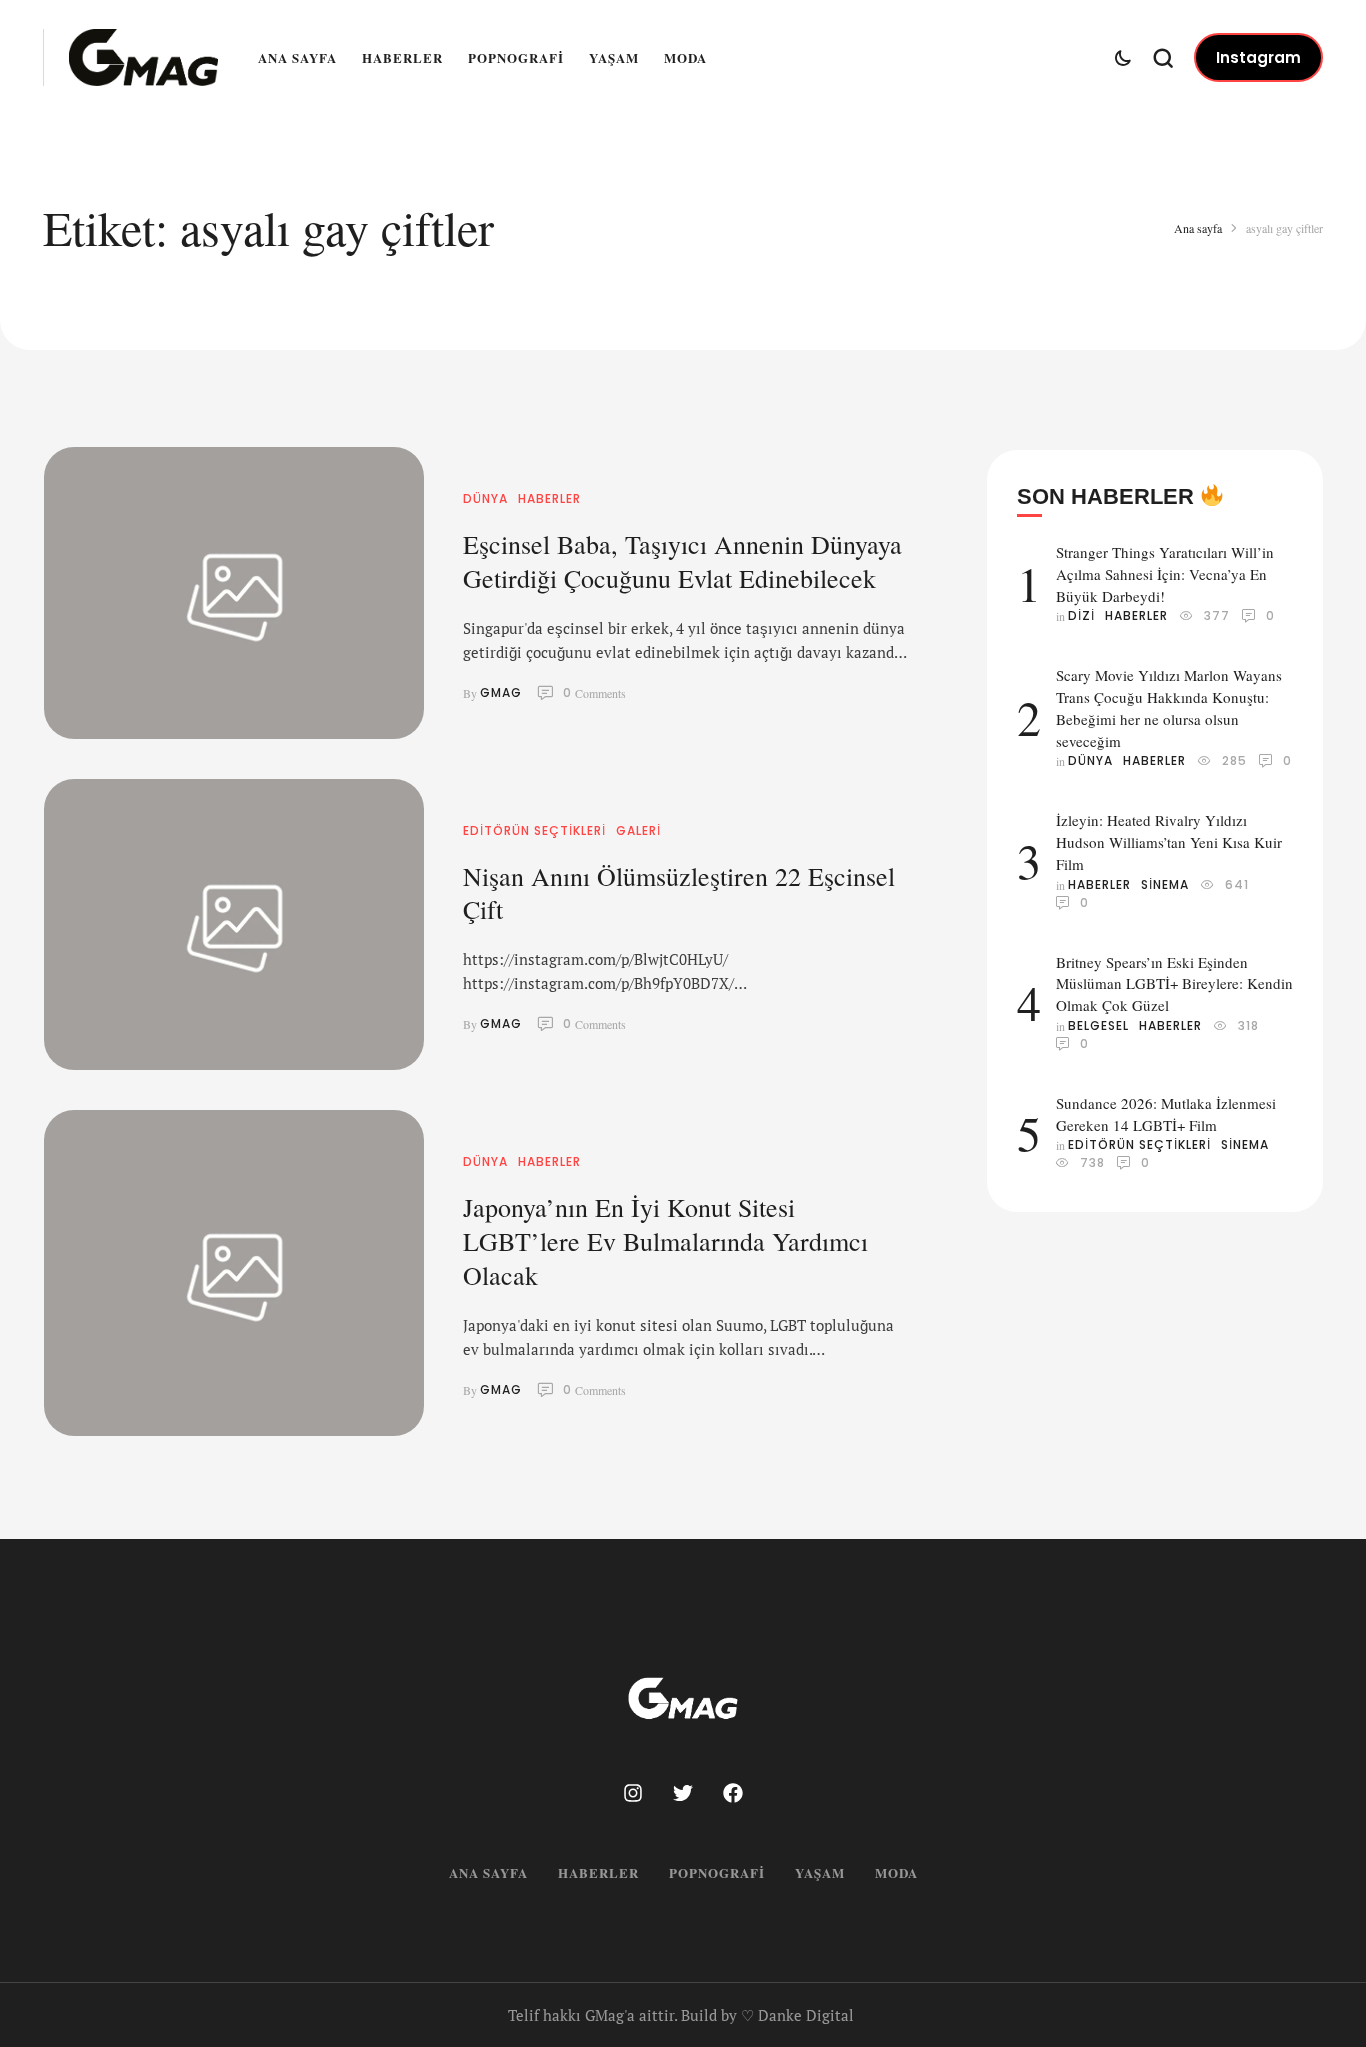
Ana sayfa (297, 57)
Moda (685, 57)
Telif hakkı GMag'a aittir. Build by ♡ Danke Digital (681, 2015)
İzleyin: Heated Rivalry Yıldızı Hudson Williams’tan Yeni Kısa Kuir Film (1169, 842)
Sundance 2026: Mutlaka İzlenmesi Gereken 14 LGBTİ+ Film (1166, 1114)
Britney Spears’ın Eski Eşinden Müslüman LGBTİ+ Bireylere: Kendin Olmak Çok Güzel (1174, 984)
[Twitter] (683, 1793)
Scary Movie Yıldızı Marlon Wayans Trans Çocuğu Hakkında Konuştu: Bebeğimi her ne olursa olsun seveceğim (1169, 707)
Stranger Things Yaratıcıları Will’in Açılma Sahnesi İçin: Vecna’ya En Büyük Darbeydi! (1165, 574)
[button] (1258, 58)
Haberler (402, 57)
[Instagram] (633, 1793)
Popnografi (516, 57)
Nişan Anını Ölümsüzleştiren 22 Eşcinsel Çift (679, 893)
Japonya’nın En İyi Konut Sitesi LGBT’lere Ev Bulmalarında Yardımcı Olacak (665, 1241)
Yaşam (614, 57)
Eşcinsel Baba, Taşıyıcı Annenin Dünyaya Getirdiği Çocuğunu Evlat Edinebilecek (682, 561)
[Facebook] (733, 1793)
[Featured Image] (234, 593)
